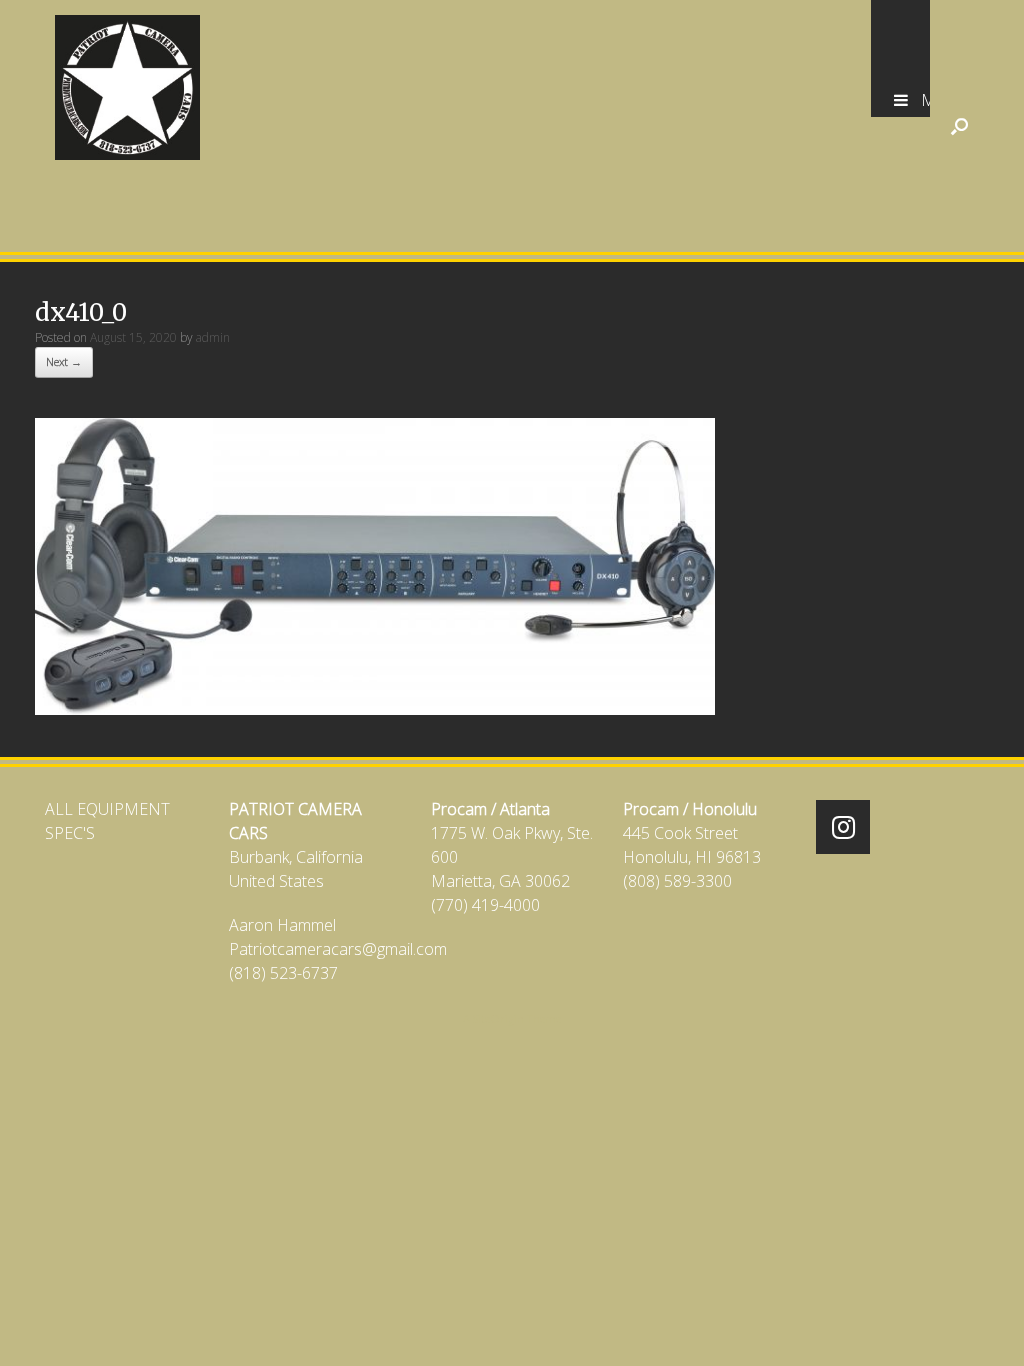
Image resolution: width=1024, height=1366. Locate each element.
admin (213, 337)
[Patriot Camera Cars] (127, 87)
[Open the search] (959, 126)
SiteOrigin (498, 1018)
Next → (64, 361)
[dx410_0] (375, 708)
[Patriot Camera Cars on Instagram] (843, 827)
